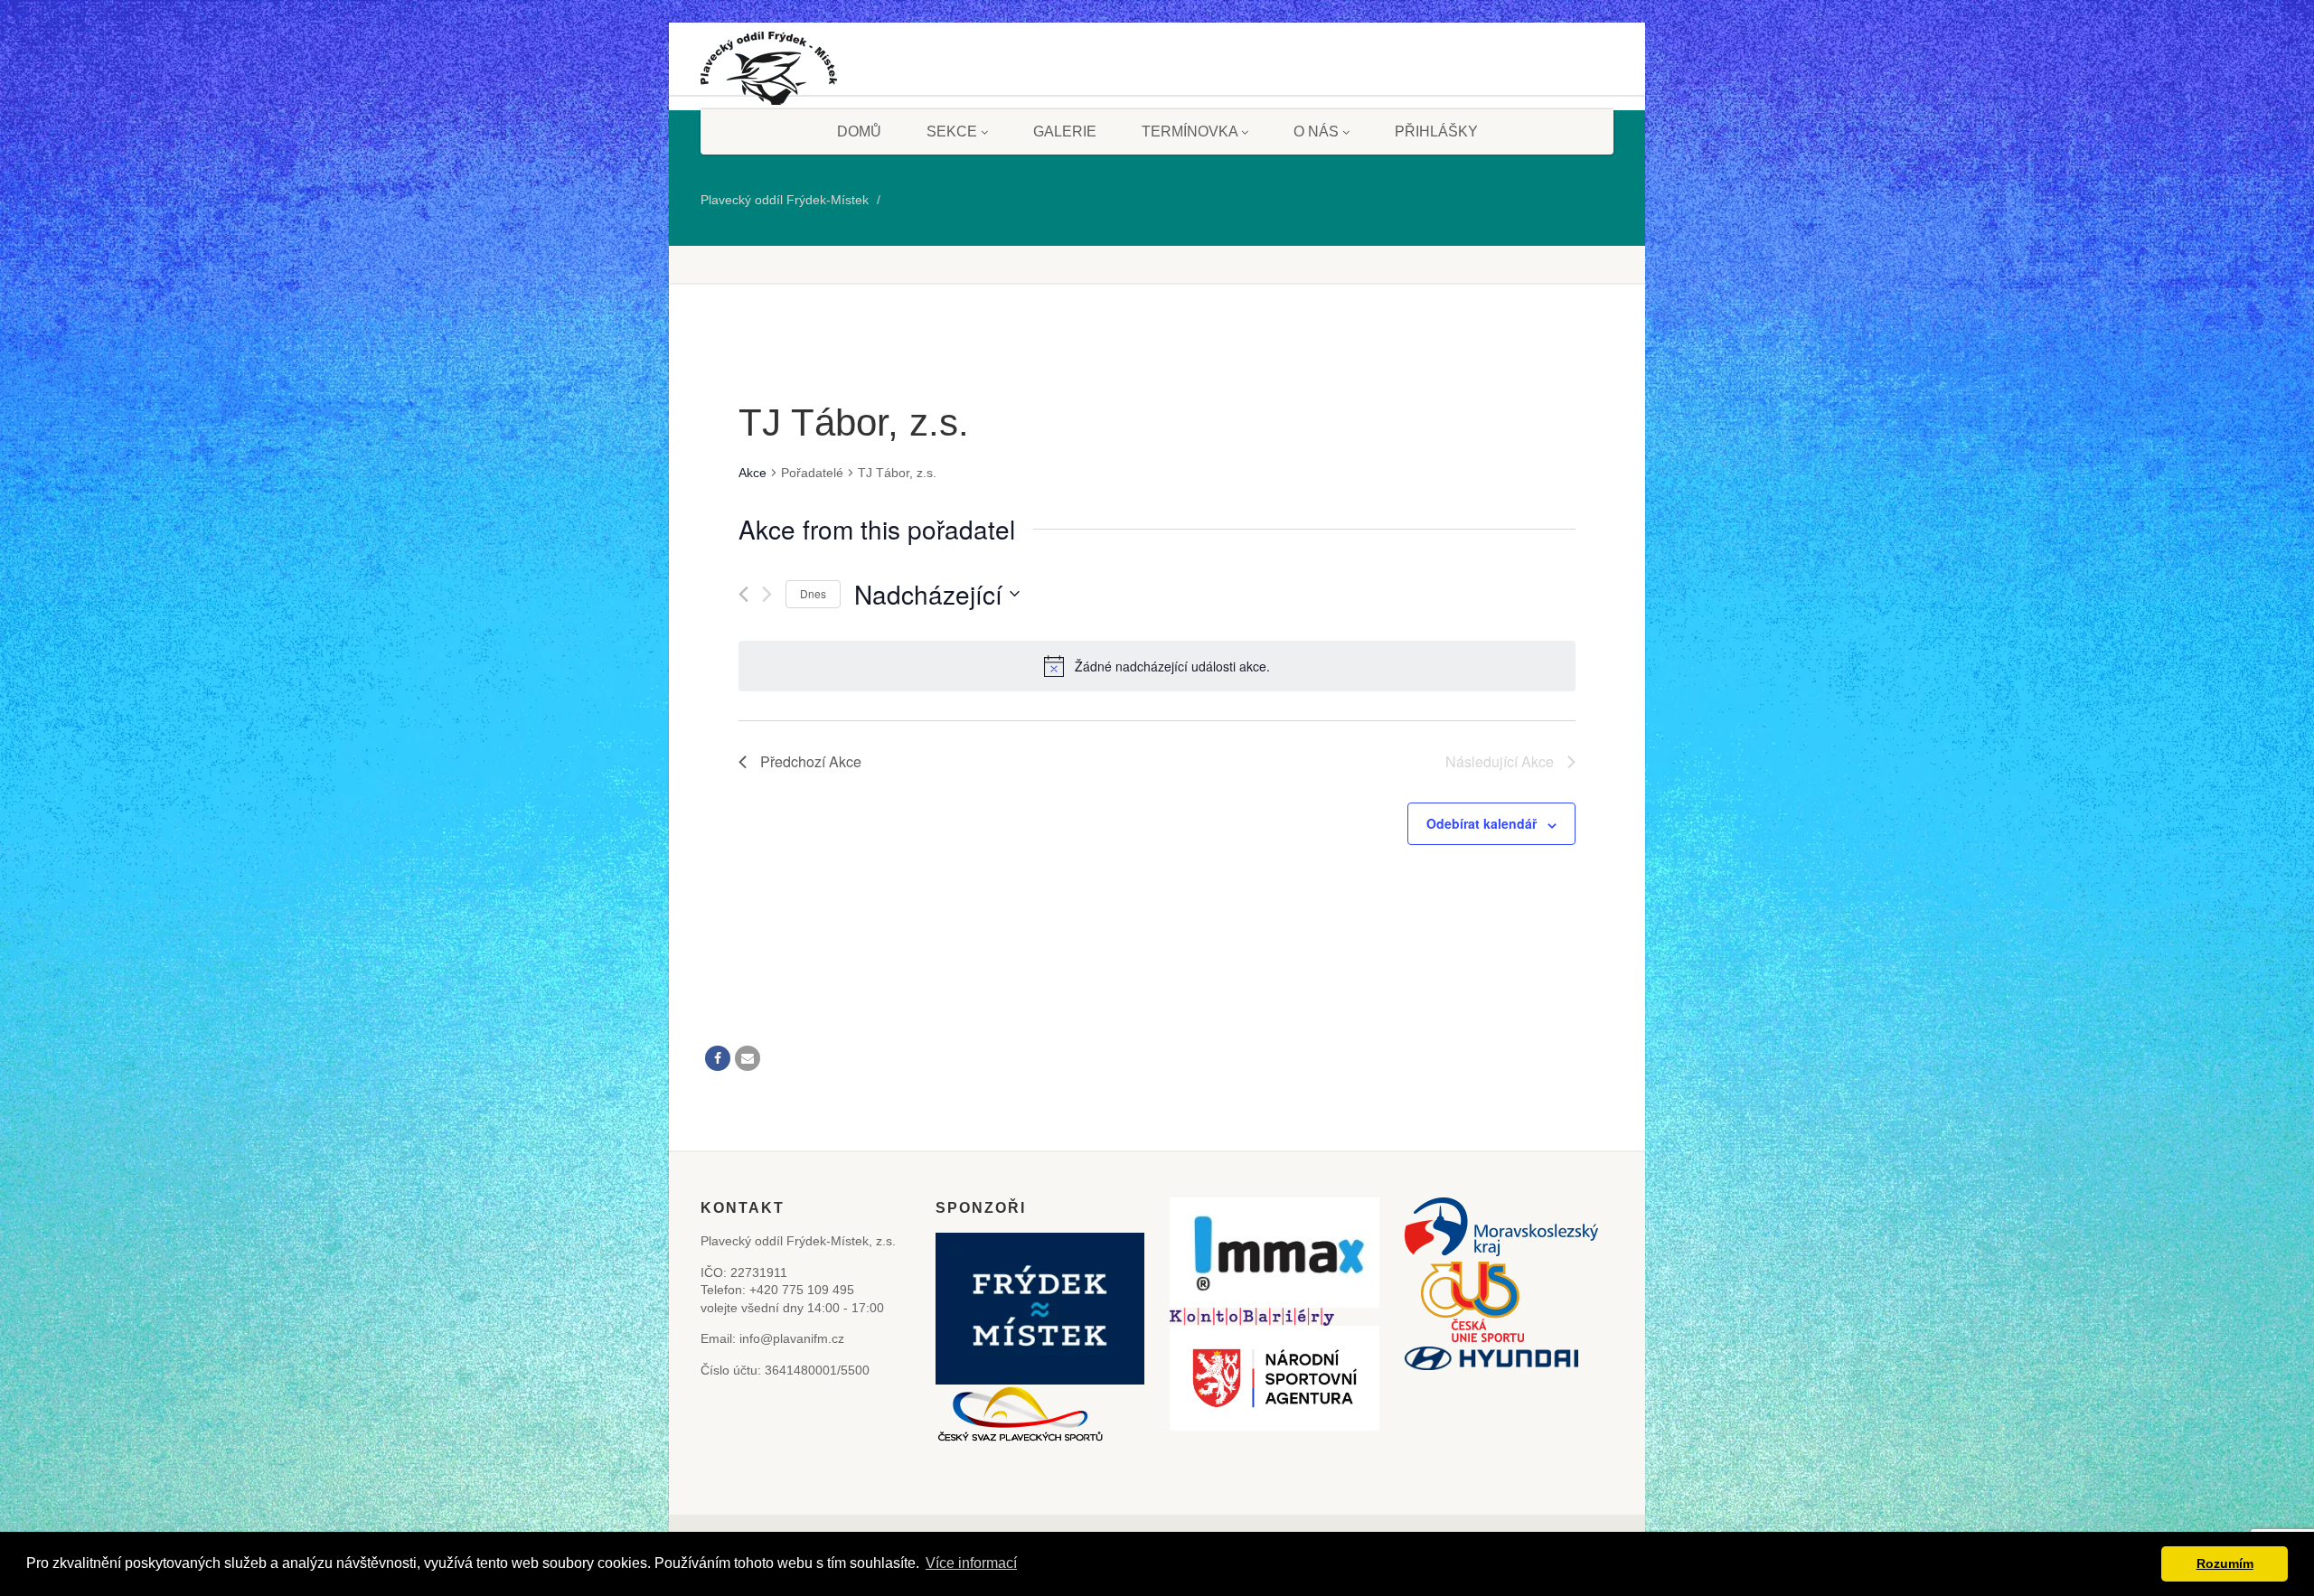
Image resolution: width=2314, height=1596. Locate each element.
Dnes (813, 593)
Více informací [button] (971, 1563)
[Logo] (769, 75)
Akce (753, 473)
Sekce (952, 131)
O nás (1316, 131)
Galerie (1065, 131)
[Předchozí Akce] (743, 594)
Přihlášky (1436, 131)
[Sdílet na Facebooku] (718, 1058)
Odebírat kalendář (1482, 823)
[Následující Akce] (767, 594)
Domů (859, 131)
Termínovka (1190, 131)
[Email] (748, 1058)
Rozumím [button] (2225, 1563)
